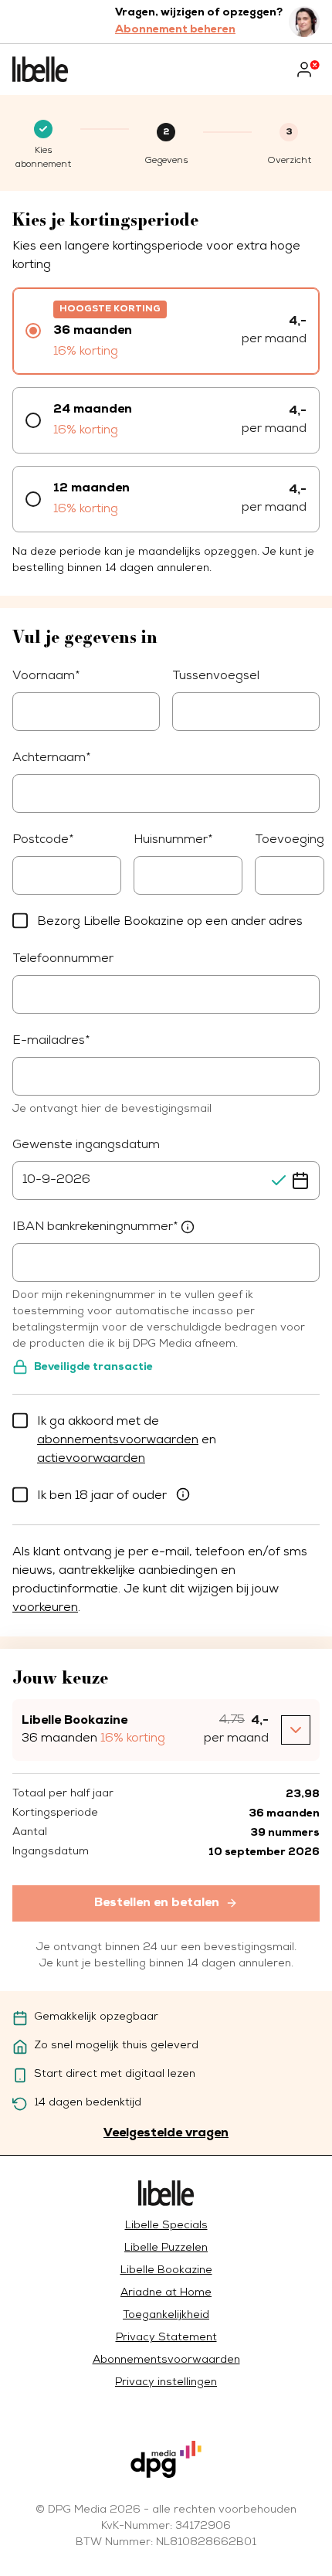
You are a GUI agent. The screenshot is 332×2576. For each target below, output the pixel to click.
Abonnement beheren (175, 30)
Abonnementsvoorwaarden (166, 2360)
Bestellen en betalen (157, 1903)
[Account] (307, 70)
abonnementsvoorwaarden (118, 1441)
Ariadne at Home (166, 2293)
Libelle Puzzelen (166, 2248)
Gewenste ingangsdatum (86, 1146)
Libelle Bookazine (166, 2271)
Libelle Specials (166, 2226)
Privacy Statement (166, 2338)
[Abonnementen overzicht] (40, 70)
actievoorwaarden (91, 1460)
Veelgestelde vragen (166, 2133)
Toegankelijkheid (166, 2316)
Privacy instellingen (166, 2383)
